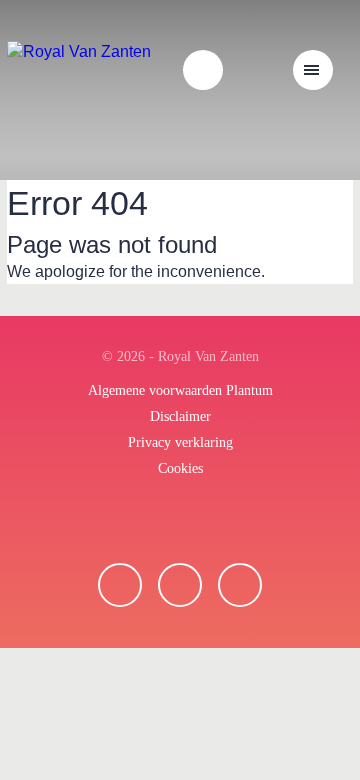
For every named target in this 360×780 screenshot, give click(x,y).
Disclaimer (180, 416)
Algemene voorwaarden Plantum (180, 390)
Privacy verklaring (180, 442)
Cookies (180, 468)
